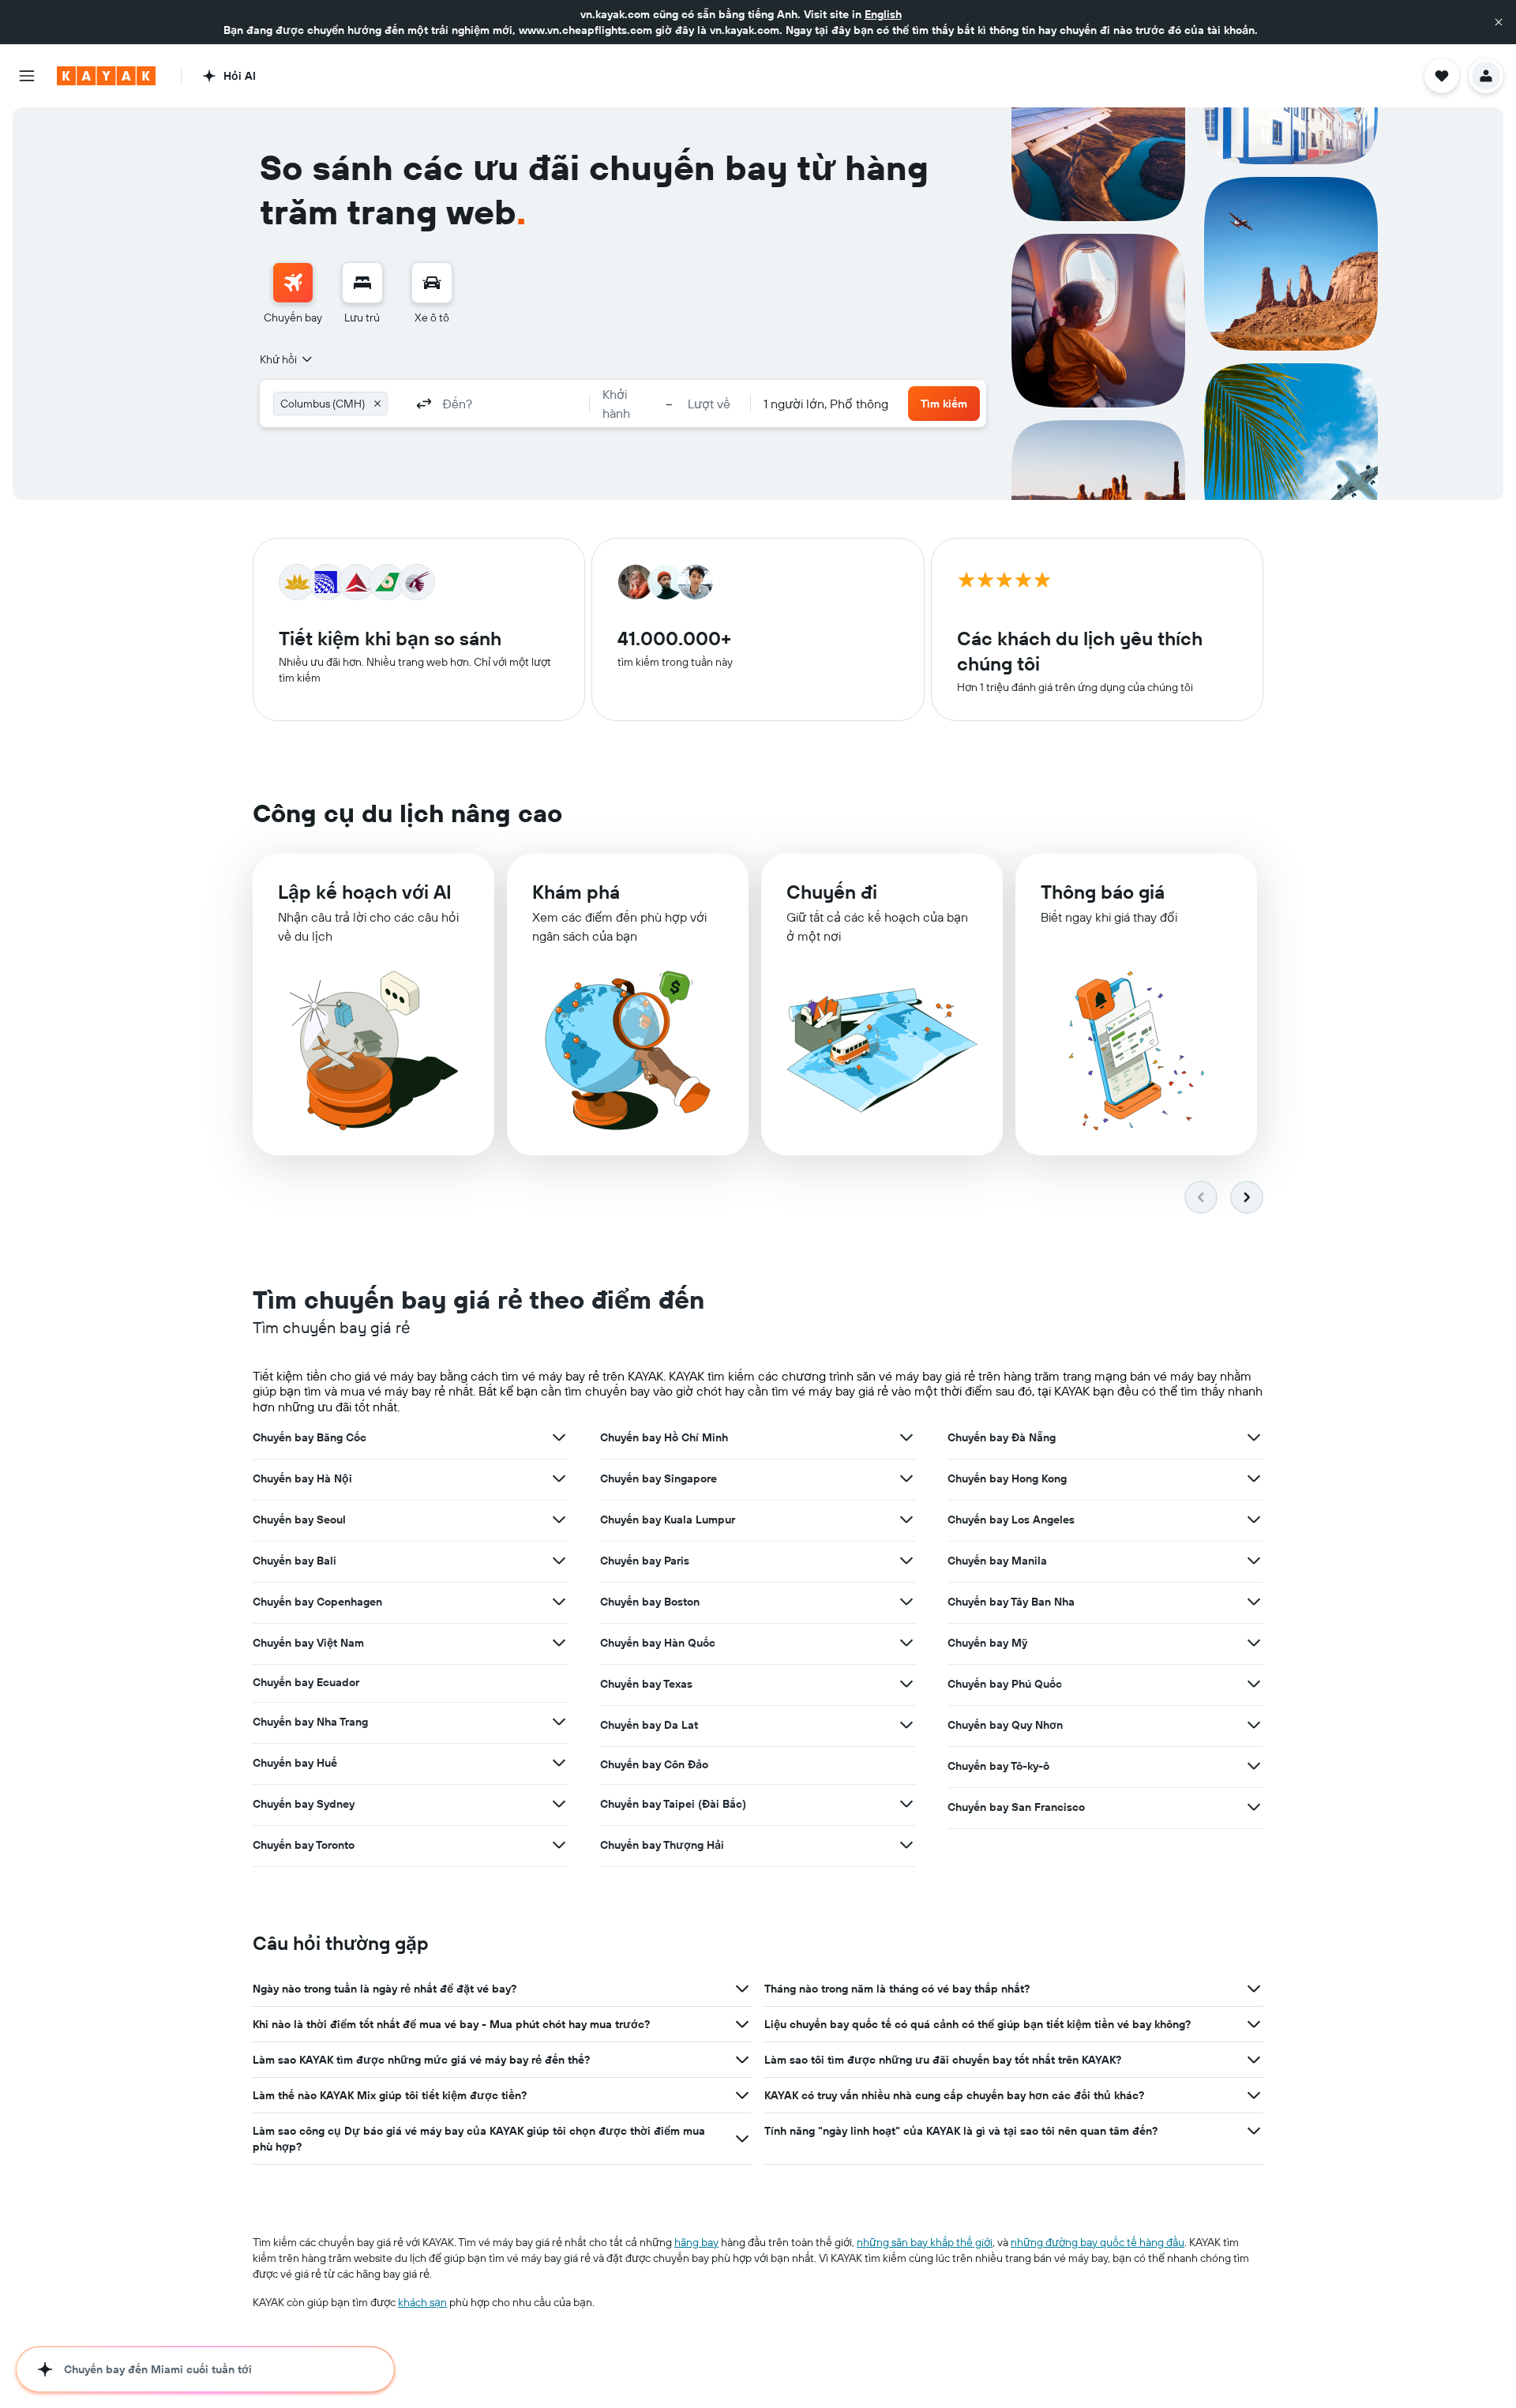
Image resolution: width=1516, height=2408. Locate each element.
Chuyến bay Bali (295, 1561)
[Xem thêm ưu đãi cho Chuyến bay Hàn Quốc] (906, 1643)
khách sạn (422, 2302)
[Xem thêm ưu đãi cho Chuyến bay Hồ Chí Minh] (906, 1437)
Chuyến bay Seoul (299, 1520)
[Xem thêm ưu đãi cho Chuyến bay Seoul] (559, 1520)
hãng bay (696, 2242)
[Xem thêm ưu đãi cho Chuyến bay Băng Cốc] (559, 1437)
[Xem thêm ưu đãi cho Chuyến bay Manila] (1254, 1561)
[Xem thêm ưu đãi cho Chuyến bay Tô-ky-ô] (1254, 1766)
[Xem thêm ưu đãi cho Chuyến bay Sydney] (559, 1804)
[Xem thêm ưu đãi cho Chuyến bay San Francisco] (1254, 1807)
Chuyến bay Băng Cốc (310, 1437)
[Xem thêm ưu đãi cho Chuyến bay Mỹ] (1254, 1643)
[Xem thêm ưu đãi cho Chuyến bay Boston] (906, 1602)
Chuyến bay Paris (645, 1561)
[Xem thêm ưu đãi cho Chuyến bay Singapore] (906, 1478)
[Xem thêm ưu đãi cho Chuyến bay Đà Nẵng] (1254, 1437)
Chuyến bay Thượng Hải (662, 1845)
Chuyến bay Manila (997, 1561)
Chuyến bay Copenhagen (317, 1602)
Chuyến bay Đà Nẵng (1002, 1437)
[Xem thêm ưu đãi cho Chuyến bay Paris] (906, 1561)
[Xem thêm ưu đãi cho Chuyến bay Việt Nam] (559, 1643)
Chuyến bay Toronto (304, 1845)
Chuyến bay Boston (650, 1602)
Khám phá (576, 892)
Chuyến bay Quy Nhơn (1005, 1725)
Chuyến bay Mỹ (987, 1643)
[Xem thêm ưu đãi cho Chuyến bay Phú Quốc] (1254, 1684)
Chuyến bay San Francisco (1016, 1807)
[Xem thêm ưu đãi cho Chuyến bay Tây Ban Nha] (1254, 1602)
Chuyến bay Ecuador (306, 1682)
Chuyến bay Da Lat (649, 1725)
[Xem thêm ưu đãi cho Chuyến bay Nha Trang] (559, 1722)
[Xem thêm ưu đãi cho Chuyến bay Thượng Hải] (906, 1845)
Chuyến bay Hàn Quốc (658, 1643)
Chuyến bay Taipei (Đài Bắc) (673, 1804)
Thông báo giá (1103, 892)
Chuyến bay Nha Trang (310, 1722)
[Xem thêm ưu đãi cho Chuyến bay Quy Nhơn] (1254, 1725)
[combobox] (287, 359)
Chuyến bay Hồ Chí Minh (664, 1437)
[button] (1499, 22)
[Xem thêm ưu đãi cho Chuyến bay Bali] (559, 1561)
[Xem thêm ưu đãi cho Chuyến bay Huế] (559, 1763)
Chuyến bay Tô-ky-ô (998, 1766)
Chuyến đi (832, 892)
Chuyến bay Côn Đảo (654, 1764)
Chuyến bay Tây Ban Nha (1011, 1602)
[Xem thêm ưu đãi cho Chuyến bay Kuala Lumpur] (906, 1520)
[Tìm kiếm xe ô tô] (432, 283)
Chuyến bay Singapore (659, 1478)
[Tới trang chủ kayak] (106, 76)
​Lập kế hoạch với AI (365, 892)
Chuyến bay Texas (646, 1684)
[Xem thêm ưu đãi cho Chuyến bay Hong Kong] (1254, 1478)
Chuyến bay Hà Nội (302, 1478)
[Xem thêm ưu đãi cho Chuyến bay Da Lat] (906, 1725)
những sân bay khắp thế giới (925, 2242)
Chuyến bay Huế (295, 1763)
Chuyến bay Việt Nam (308, 1643)
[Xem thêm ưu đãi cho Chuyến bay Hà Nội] (559, 1478)
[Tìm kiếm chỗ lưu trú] (362, 283)
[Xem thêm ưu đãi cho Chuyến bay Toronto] (559, 1845)
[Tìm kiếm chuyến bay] (293, 283)
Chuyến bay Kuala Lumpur (668, 1520)
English (883, 14)
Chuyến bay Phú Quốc (1005, 1684)
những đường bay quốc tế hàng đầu (1098, 2242)
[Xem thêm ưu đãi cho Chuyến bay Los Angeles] (1254, 1520)
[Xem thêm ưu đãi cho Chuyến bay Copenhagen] (559, 1602)
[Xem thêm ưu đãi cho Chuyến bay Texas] (906, 1684)
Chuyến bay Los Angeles (1011, 1520)
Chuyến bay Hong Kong (1007, 1478)
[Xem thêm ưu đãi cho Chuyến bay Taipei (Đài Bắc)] (906, 1804)
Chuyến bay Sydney (304, 1804)
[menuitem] (293, 294)
